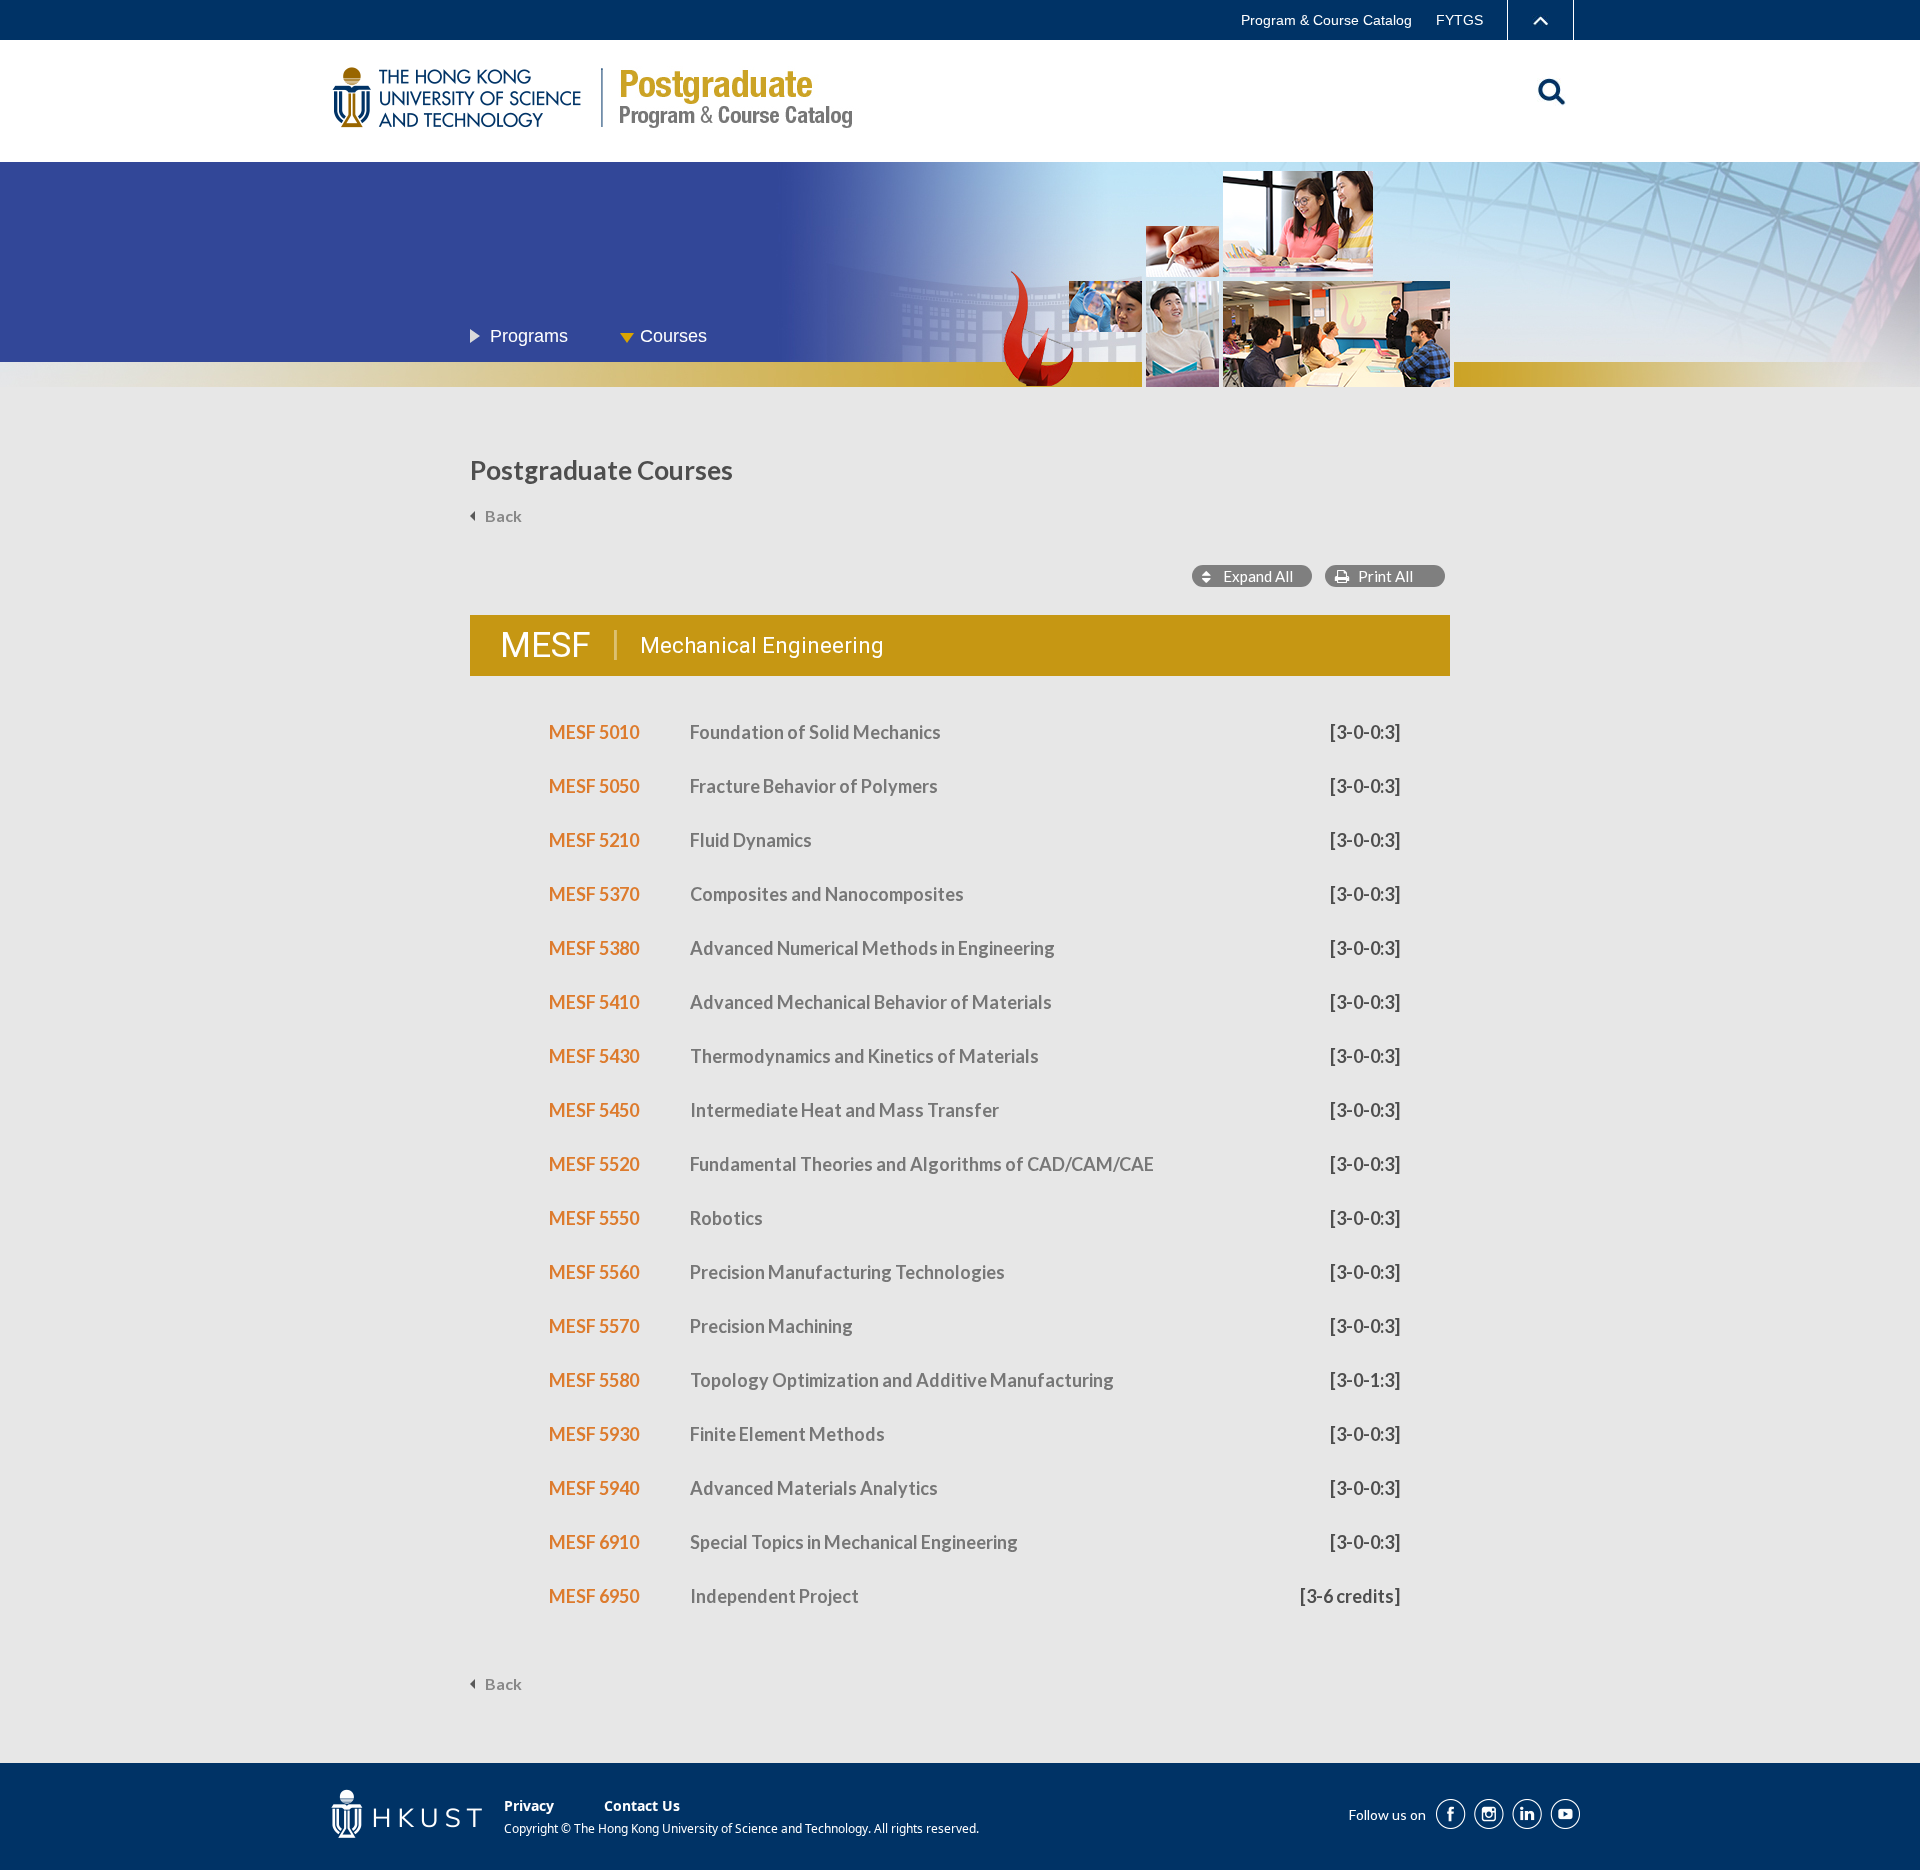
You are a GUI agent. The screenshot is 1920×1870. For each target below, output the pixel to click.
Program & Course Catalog (1326, 20)
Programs (529, 336)
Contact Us (642, 1805)
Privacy (529, 1805)
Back (503, 515)
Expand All (1252, 576)
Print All (1381, 576)
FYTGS (1459, 20)
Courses (673, 336)
